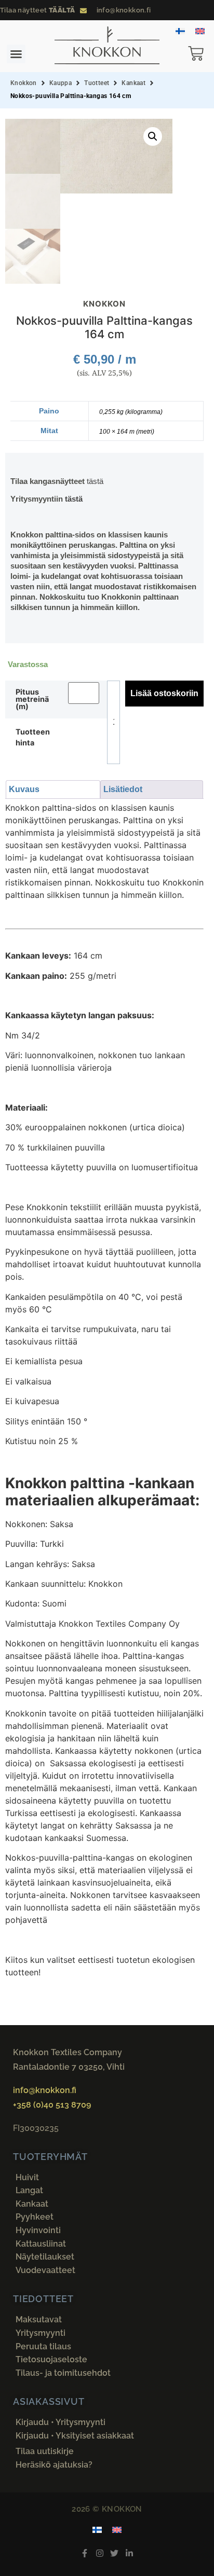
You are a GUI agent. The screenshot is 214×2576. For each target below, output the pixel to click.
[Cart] (201, 55)
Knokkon (24, 83)
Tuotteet (97, 83)
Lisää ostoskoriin (164, 693)
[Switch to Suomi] (180, 30)
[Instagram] (99, 2553)
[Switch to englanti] (200, 30)
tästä (95, 481)
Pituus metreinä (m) (32, 700)
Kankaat (133, 83)
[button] (16, 54)
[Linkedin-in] (130, 2553)
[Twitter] (115, 2553)
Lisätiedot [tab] (123, 789)
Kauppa (61, 83)
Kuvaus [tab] (24, 789)
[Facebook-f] (84, 2553)
